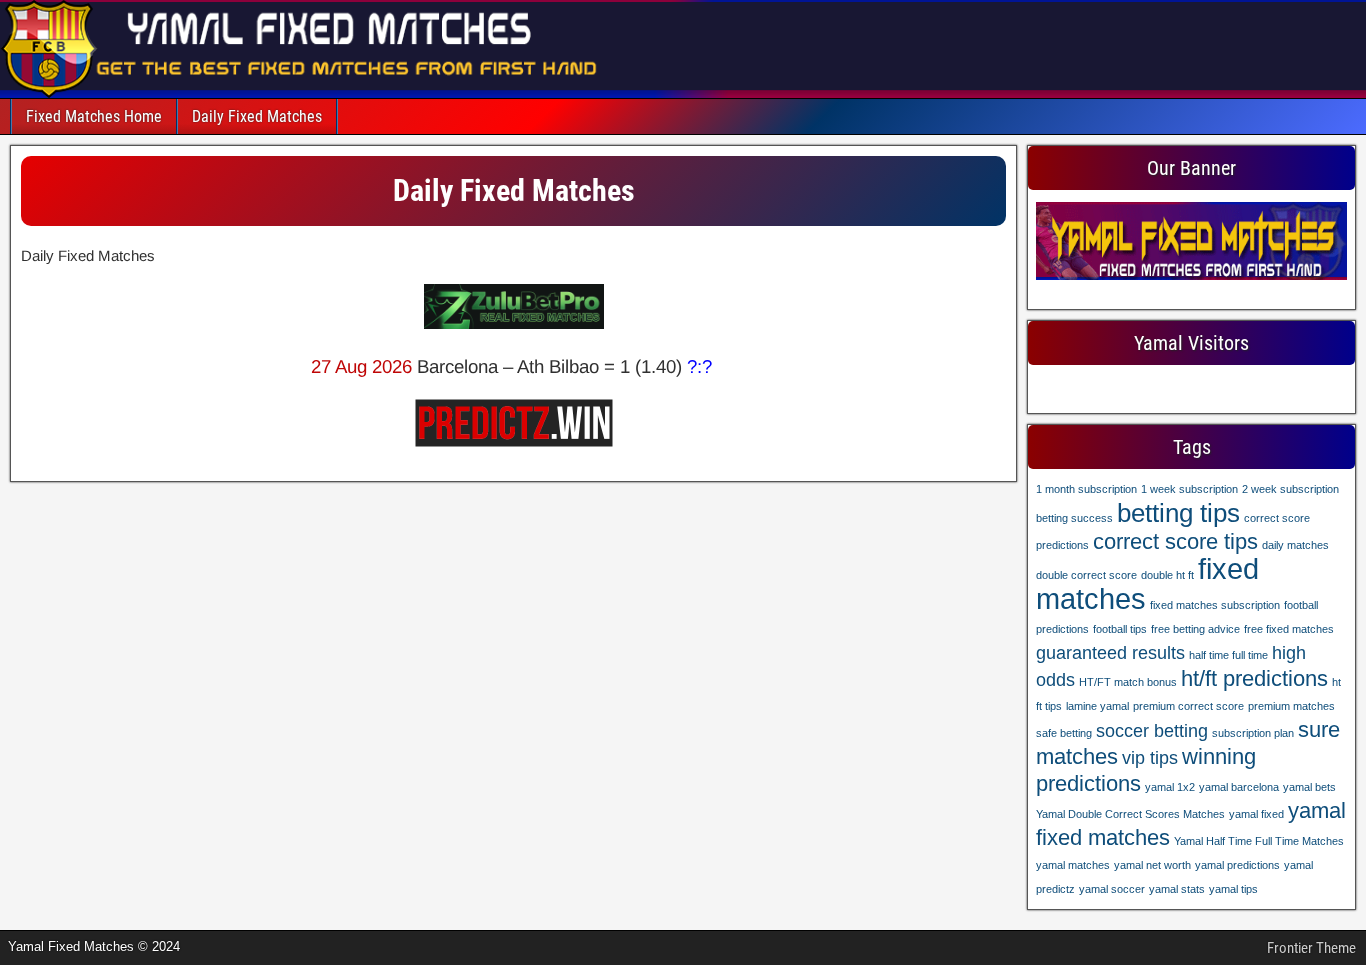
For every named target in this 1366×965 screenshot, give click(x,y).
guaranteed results (1110, 653)
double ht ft (1167, 575)
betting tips (1178, 513)
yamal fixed (1256, 814)
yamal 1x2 (1170, 787)
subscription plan (1253, 733)
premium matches (1291, 706)
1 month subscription (1086, 489)
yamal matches (1073, 865)
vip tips (1150, 758)
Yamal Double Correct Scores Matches (1130, 814)
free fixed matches (1289, 629)
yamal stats (1177, 889)
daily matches (1295, 545)
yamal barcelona (1239, 787)
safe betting (1064, 733)
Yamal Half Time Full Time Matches (1259, 841)
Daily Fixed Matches (257, 116)
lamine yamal (1097, 706)
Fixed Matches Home (94, 116)
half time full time (1228, 655)
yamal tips (1233, 889)
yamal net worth (1152, 865)
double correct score (1086, 575)
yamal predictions (1237, 865)
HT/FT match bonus (1128, 682)
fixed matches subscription (1215, 605)
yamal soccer (1112, 889)
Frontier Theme (1311, 948)
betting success (1074, 518)
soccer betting (1152, 731)
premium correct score (1188, 706)
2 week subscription (1290, 489)
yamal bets (1309, 787)
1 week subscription (1189, 489)
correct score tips (1175, 541)
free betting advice (1195, 629)
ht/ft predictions (1254, 678)
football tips (1120, 629)
